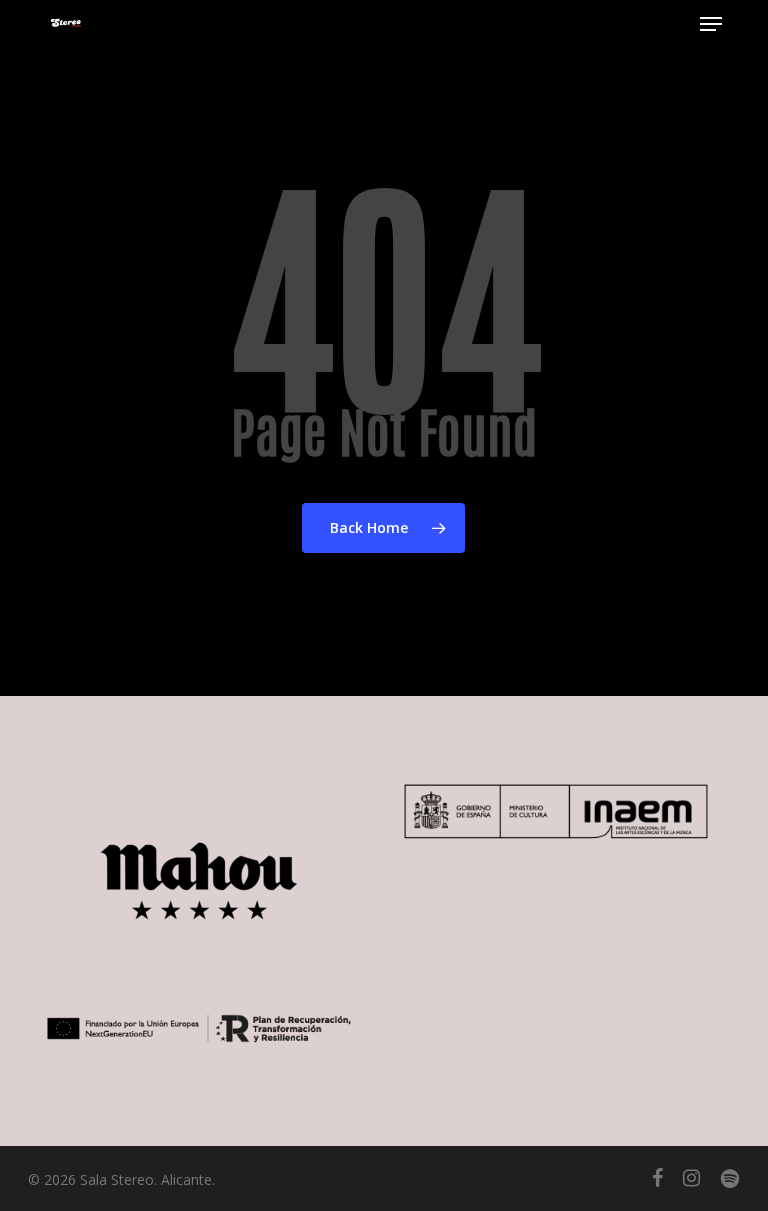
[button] (711, 24)
